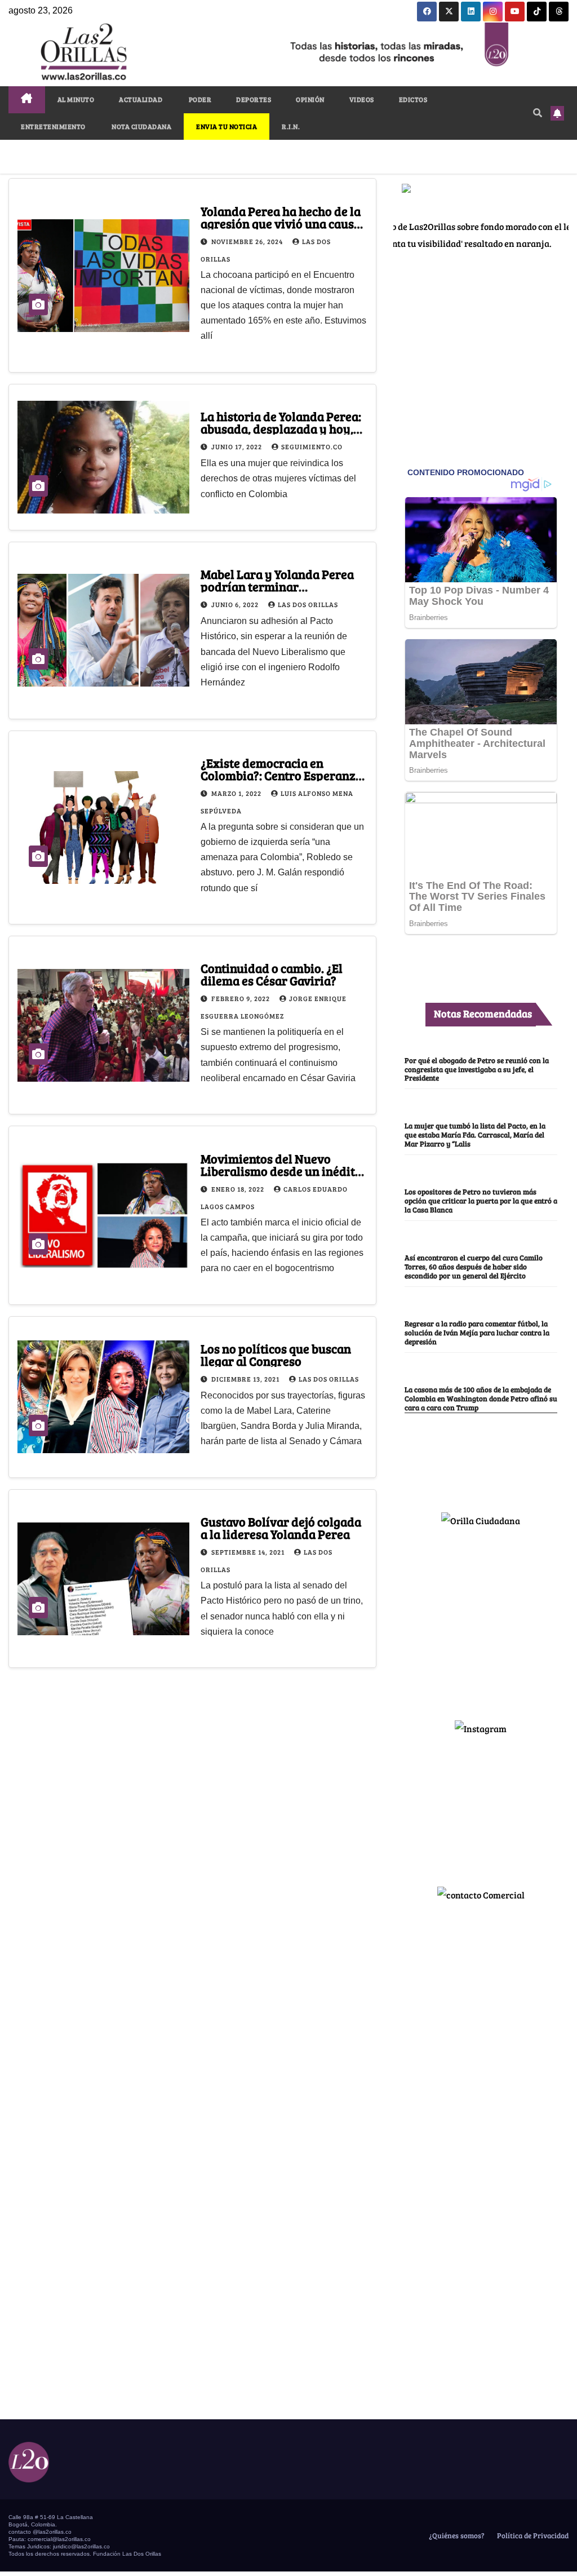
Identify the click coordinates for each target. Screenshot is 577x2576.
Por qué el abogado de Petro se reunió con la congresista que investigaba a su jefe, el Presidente (477, 1069)
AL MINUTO (76, 99)
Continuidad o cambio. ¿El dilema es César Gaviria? (272, 974)
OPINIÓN (310, 99)
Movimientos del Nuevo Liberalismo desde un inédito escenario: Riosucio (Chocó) (281, 1171)
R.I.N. (291, 126)
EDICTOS (413, 99)
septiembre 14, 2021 (249, 1552)
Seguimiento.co (312, 446)
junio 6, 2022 (236, 604)
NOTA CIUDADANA (141, 126)
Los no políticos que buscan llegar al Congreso (276, 1355)
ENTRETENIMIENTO (53, 126)
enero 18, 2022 (239, 1189)
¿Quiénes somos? (456, 2535)
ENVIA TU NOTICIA (227, 126)
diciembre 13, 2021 (246, 1379)
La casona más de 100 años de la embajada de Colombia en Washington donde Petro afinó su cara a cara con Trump (481, 1398)
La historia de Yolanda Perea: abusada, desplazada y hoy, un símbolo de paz (281, 428)
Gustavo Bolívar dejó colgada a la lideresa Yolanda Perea (281, 1528)
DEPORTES (254, 99)
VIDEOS (362, 99)
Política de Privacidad (532, 2535)
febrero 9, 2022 (241, 998)
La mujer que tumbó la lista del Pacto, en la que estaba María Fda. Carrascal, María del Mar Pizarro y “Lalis (475, 1135)
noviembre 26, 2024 (248, 241)
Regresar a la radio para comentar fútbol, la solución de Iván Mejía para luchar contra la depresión (477, 1333)
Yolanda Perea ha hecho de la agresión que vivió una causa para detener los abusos (281, 223)
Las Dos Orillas (308, 604)
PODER (199, 99)
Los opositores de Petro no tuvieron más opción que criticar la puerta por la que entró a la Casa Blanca (481, 1201)
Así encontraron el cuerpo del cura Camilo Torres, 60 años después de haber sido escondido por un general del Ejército (474, 1267)
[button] (538, 112)
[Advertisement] (481, 1619)
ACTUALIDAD (141, 99)
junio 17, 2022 (238, 446)
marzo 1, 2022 (237, 793)
